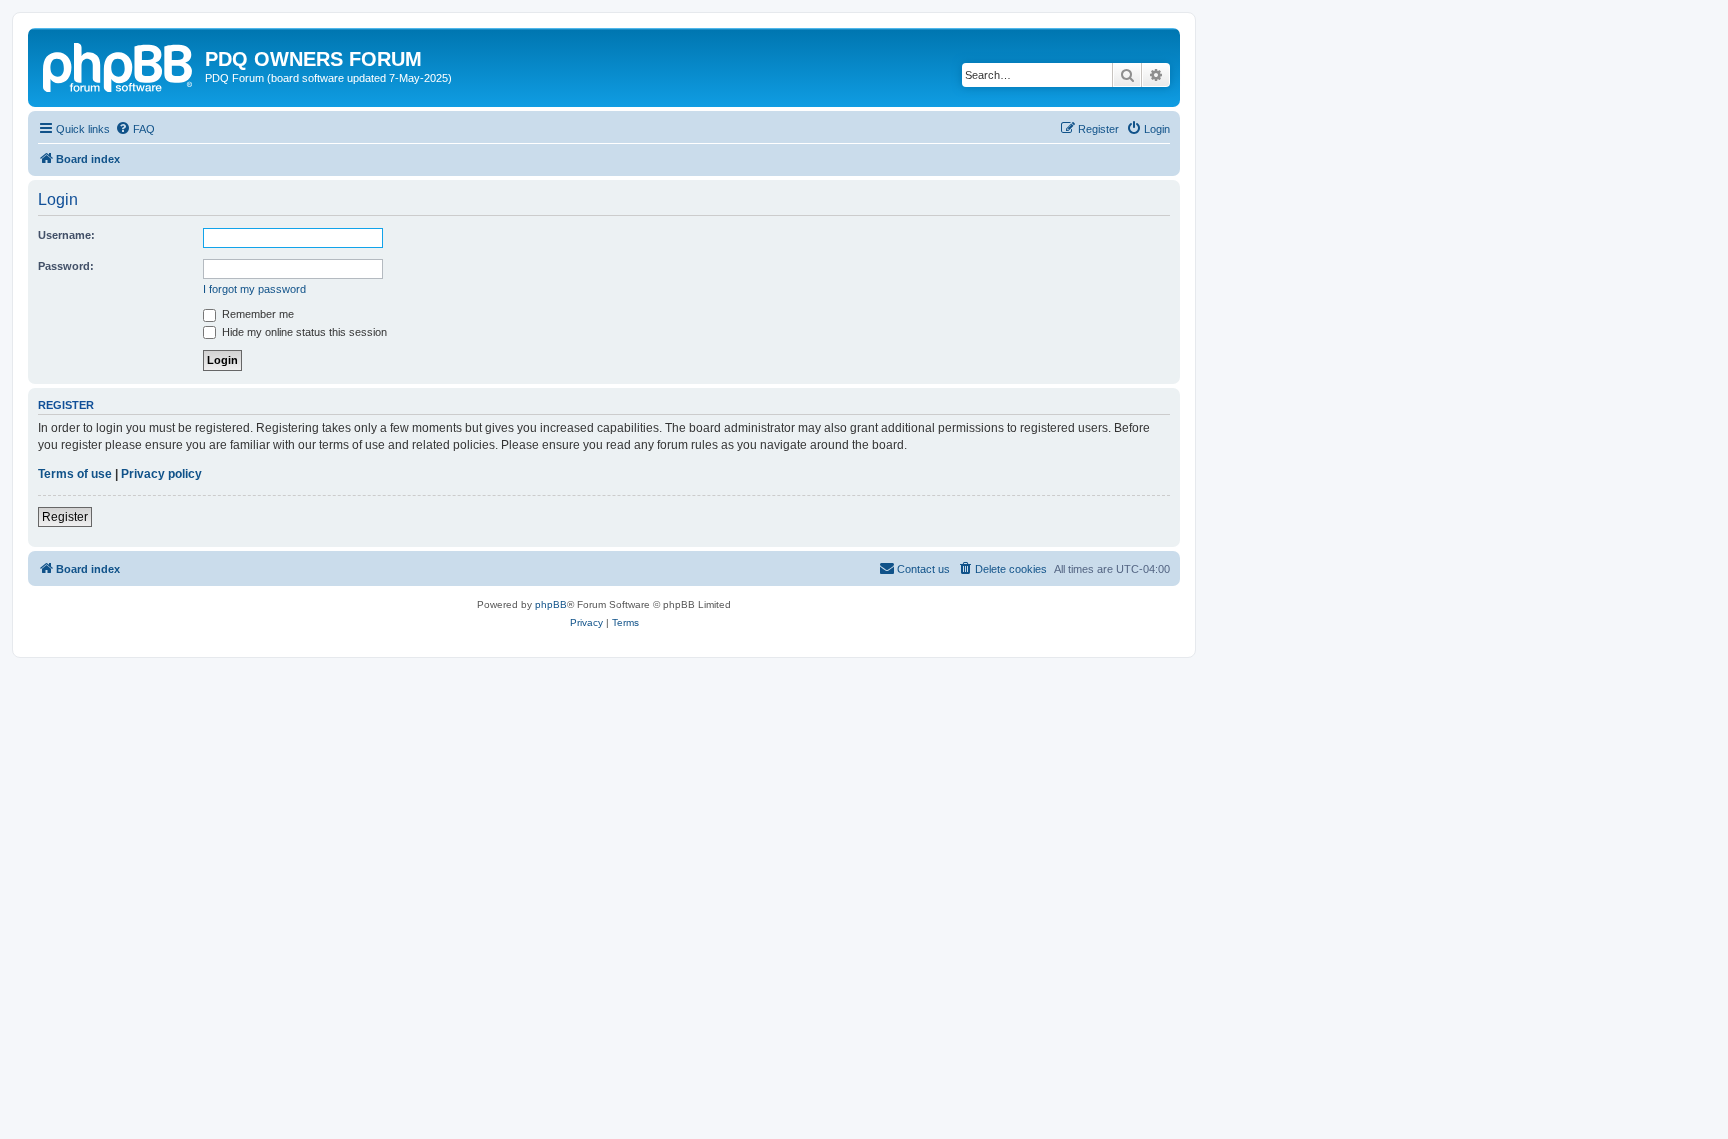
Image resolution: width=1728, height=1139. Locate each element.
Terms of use (75, 474)
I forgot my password (254, 289)
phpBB (551, 604)
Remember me (256, 314)
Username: (66, 235)
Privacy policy (161, 474)
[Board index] (119, 65)
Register (65, 517)
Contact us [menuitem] (923, 569)
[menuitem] (135, 129)
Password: (66, 266)
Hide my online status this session (303, 332)
